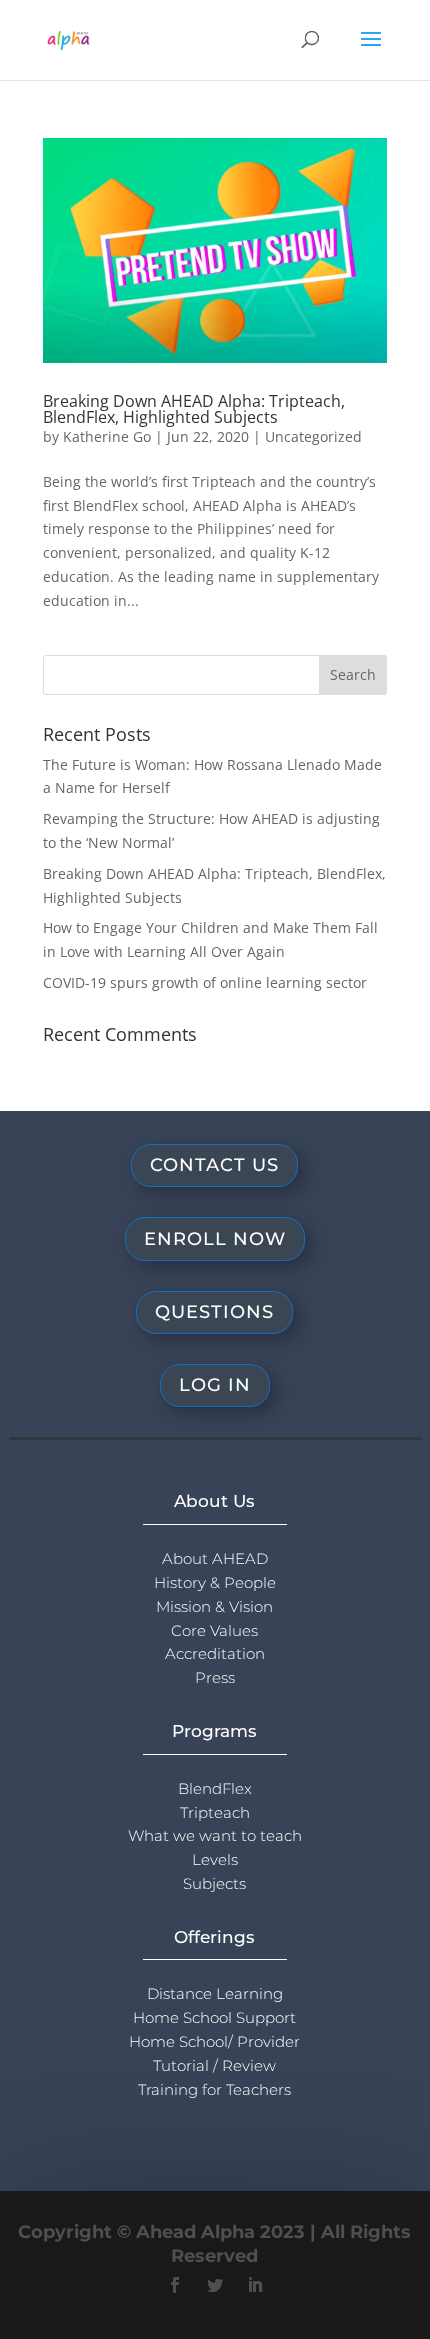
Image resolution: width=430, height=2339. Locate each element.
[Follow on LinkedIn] (255, 2285)
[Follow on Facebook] (175, 2285)
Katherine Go (107, 436)
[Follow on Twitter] (215, 2285)
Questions (214, 1312)
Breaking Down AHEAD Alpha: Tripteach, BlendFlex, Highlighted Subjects (194, 409)
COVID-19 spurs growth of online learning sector (205, 982)
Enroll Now (215, 1239)
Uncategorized (313, 436)
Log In (215, 1385)
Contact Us (214, 1165)
